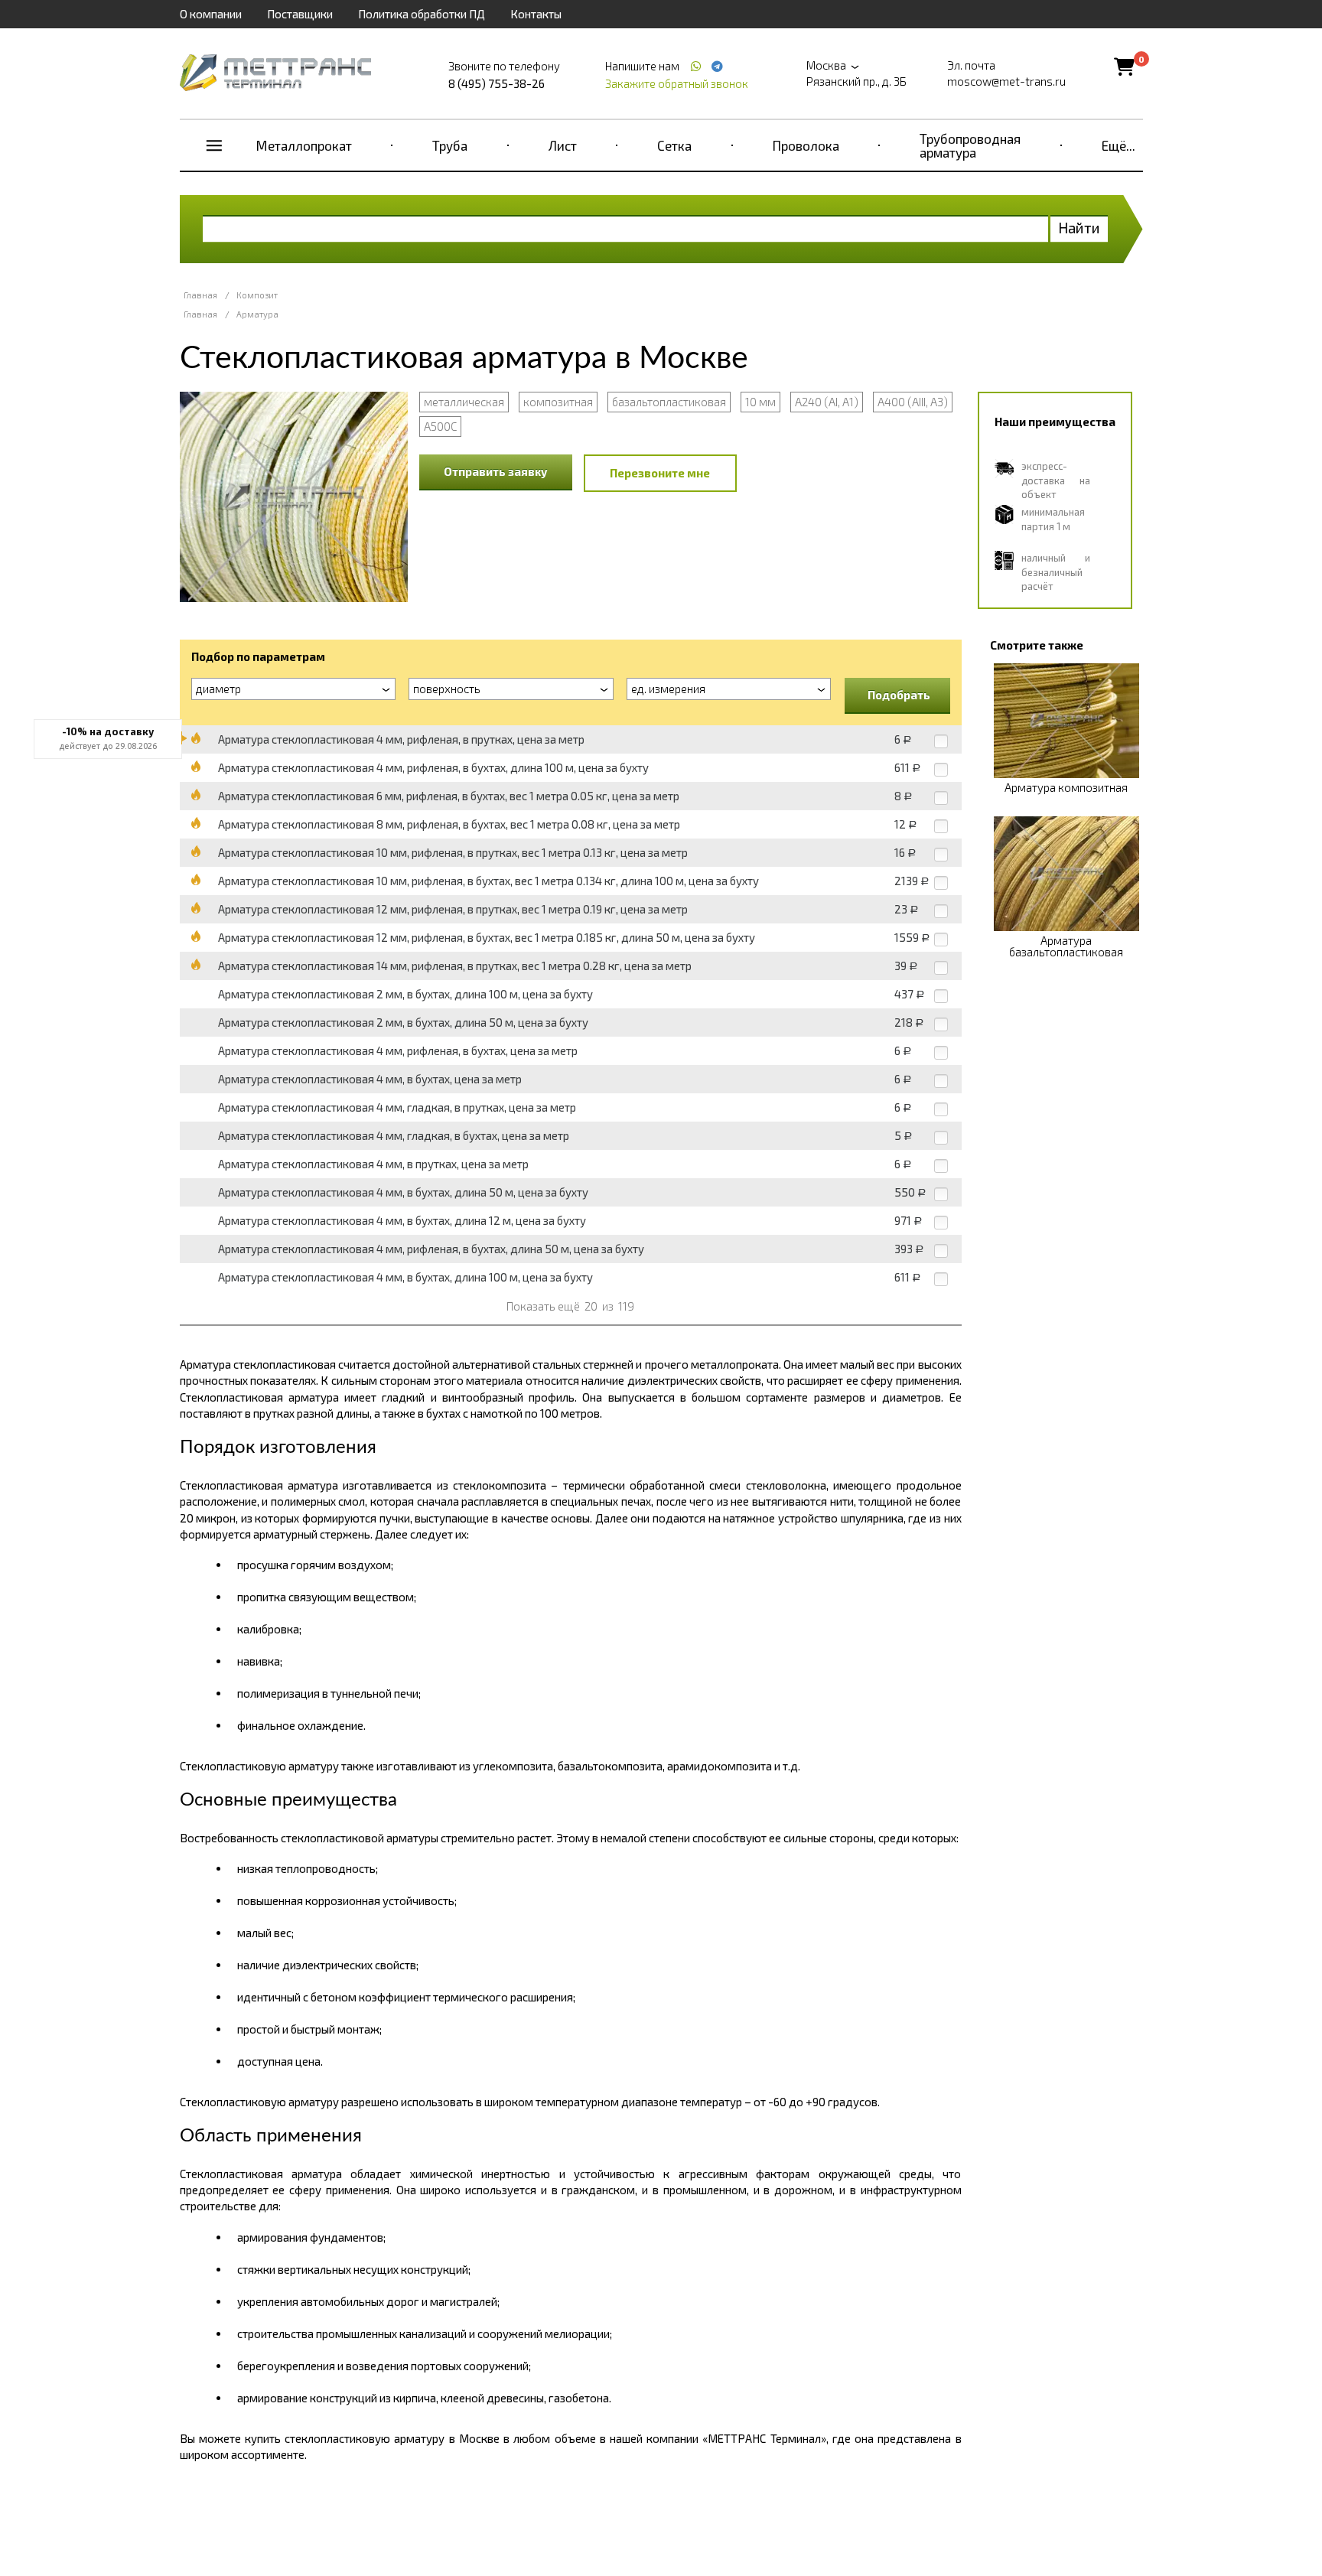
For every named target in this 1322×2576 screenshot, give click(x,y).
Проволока (806, 145)
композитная (558, 402)
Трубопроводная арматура (970, 145)
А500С (440, 426)
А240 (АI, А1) (827, 402)
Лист (563, 145)
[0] (1124, 66)
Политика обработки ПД (422, 14)
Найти (1079, 228)
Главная (200, 295)
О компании (211, 14)
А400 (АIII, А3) (913, 402)
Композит (257, 295)
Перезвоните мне (660, 473)
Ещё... (1118, 145)
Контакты (536, 14)
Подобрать (899, 695)
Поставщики (300, 14)
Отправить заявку (496, 471)
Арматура (257, 314)
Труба (450, 145)
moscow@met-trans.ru (1006, 81)
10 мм (760, 402)
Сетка (674, 145)
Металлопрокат (304, 145)
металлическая (464, 402)
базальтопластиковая (669, 402)
